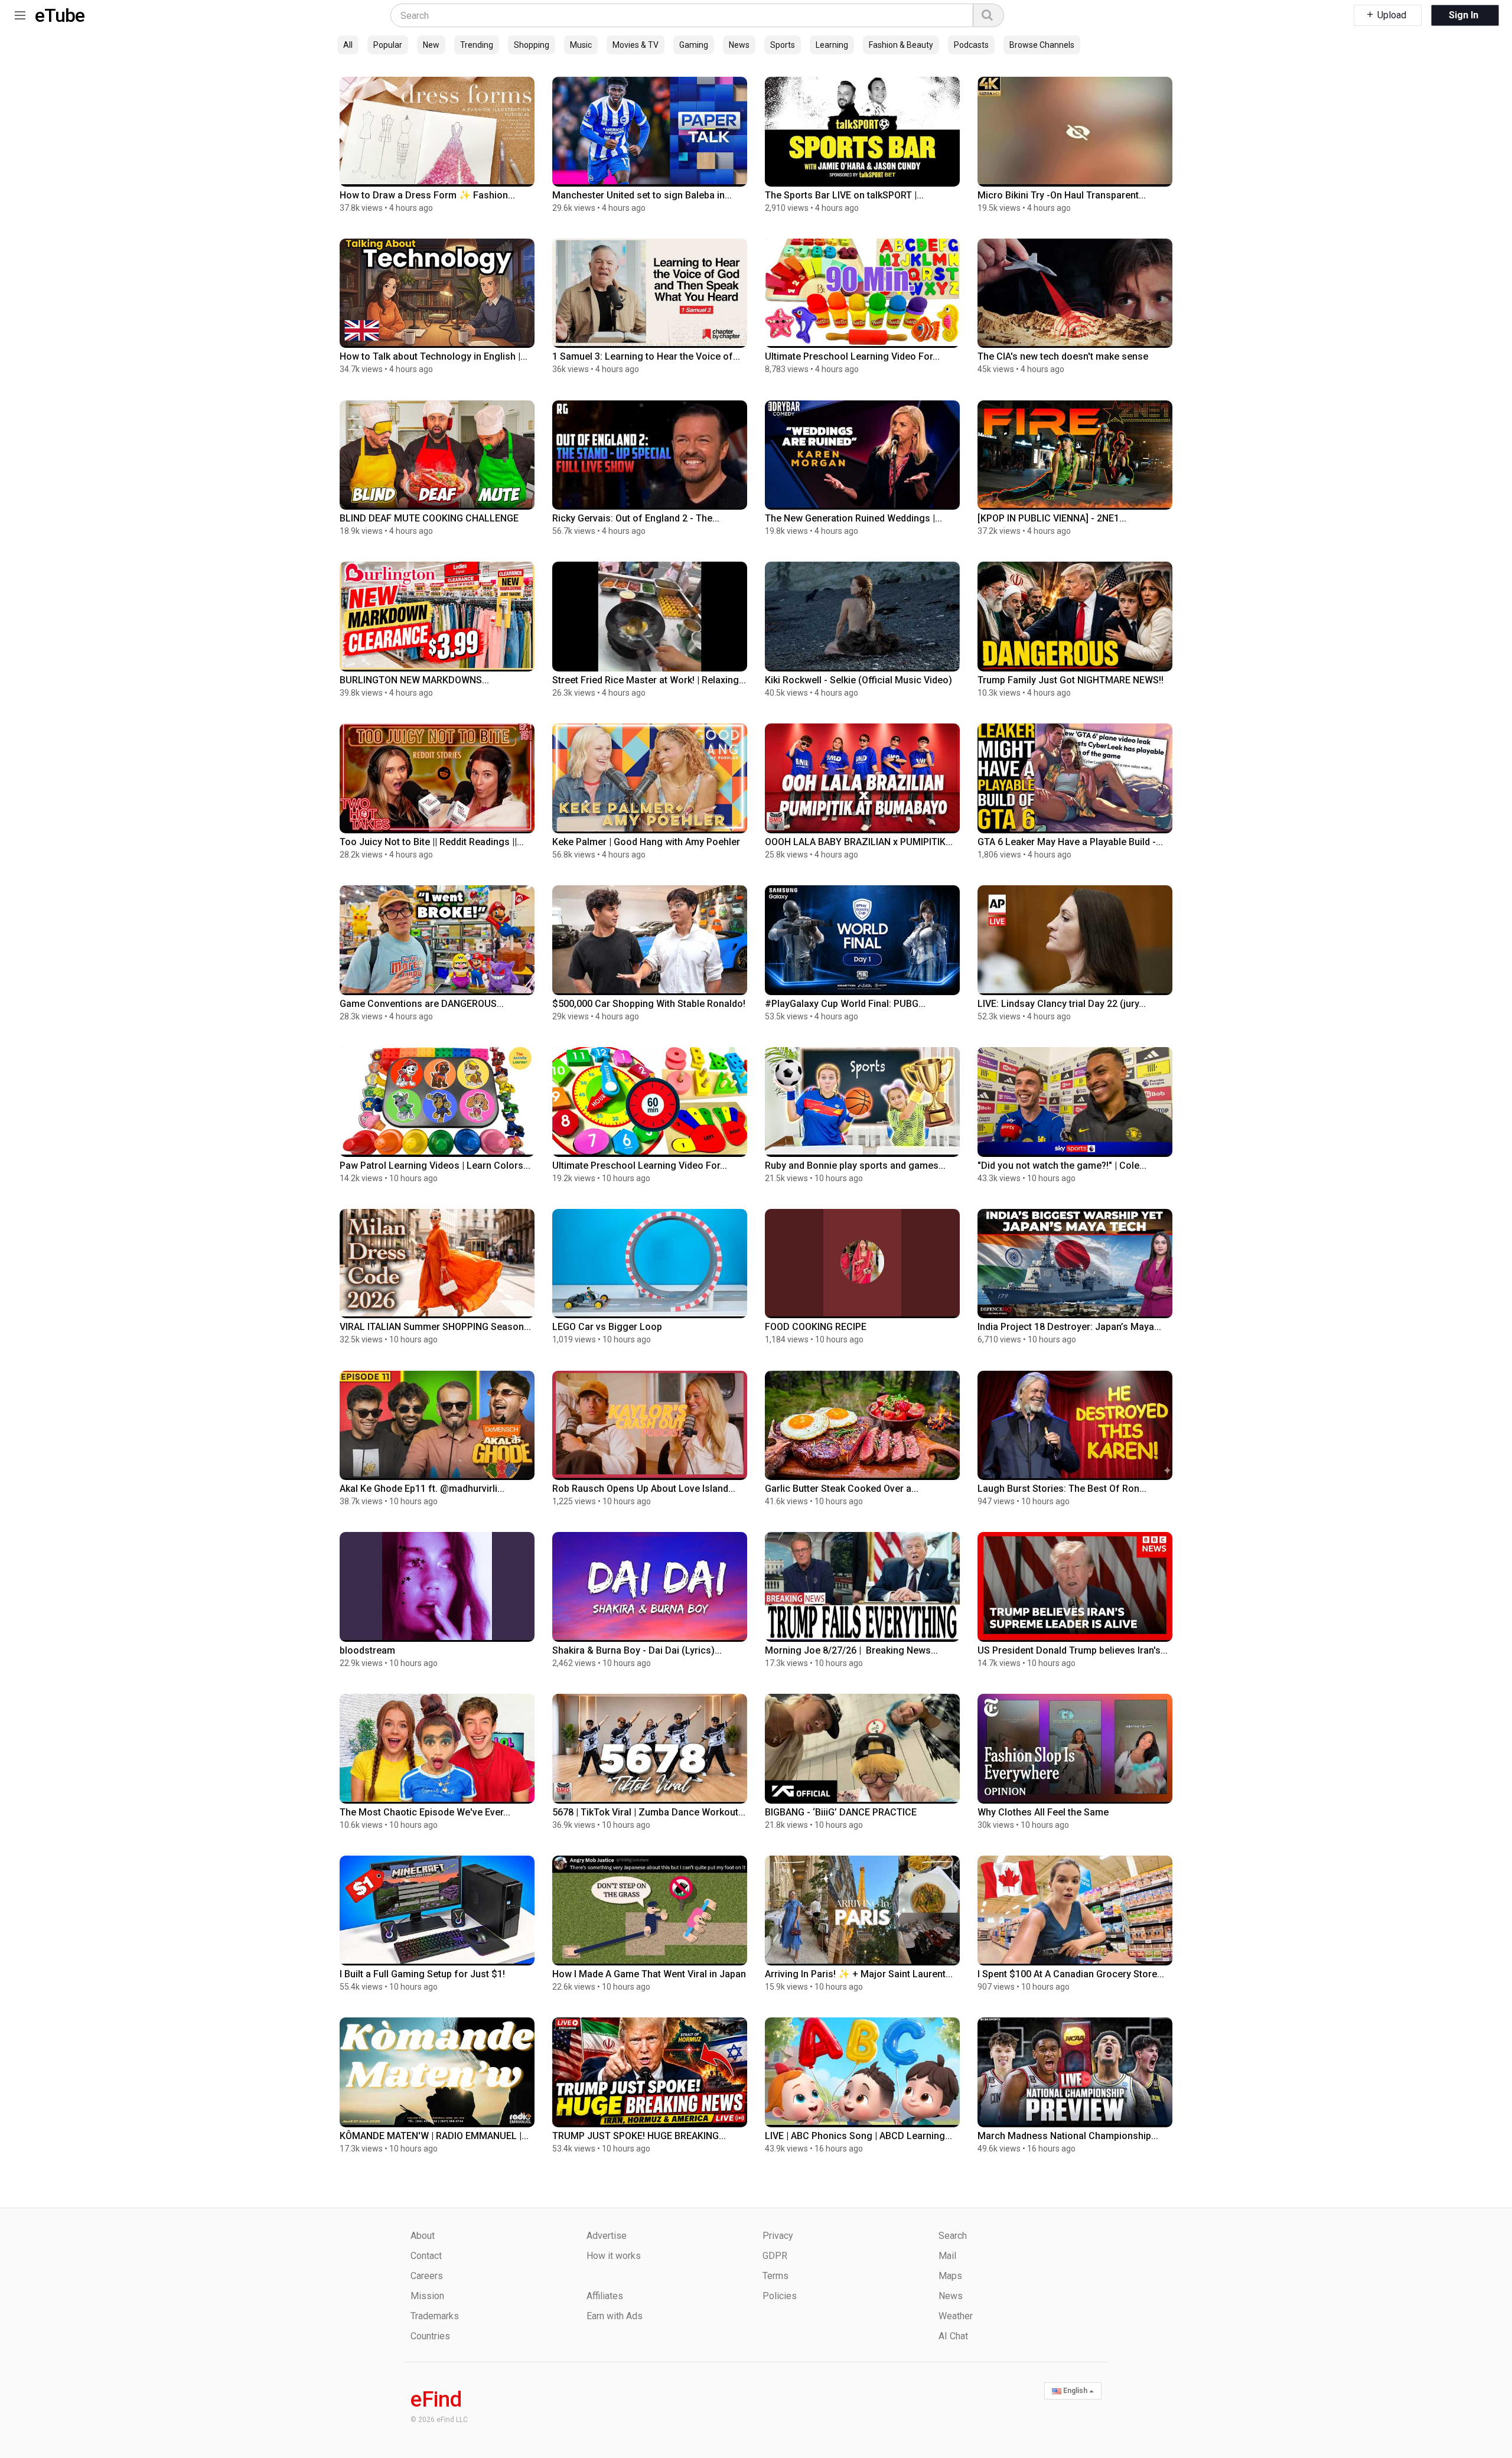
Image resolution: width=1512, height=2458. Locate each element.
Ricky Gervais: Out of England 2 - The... (636, 518)
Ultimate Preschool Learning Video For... (852, 356)
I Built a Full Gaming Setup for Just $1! (422, 1974)
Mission (427, 2296)
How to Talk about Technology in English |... (434, 356)
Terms (775, 2276)
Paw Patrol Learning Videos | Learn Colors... (435, 1166)
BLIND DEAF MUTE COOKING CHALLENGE (429, 518)
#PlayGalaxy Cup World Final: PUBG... (845, 1004)
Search (953, 2236)
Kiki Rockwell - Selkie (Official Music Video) (858, 680)
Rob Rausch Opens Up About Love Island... (644, 1489)
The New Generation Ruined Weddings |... (853, 518)
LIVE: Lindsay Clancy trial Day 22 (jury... (1062, 1004)
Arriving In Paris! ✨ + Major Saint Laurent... (859, 1974)
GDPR (775, 2256)
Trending (477, 45)
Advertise (607, 2236)
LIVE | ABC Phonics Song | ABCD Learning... (858, 2136)
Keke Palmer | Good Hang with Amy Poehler (646, 842)
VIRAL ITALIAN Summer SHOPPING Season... (435, 1327)
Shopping (532, 45)
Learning (832, 45)
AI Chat (953, 2336)
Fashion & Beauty (901, 45)
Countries (430, 2336)
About (423, 2236)
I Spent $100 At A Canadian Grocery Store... (1071, 1974)
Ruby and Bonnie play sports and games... (855, 1166)
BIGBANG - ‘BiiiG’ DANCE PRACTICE (841, 1812)
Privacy (778, 2236)
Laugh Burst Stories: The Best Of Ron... (1062, 1489)
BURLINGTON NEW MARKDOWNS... (414, 680)
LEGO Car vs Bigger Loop (607, 1327)
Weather (956, 2316)
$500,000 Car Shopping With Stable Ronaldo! (649, 1004)
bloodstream (367, 1650)
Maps (950, 2276)
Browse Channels (1042, 45)
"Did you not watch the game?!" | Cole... (1062, 1166)
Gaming (694, 45)
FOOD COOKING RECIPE (816, 1327)
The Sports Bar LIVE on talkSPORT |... (844, 195)
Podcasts (971, 45)
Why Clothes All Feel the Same (1043, 1812)
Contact (426, 2256)
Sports (783, 45)
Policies (780, 2296)
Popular (388, 45)
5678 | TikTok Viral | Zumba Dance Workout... (649, 1812)
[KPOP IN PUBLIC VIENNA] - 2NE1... (1052, 518)
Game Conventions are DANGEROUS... (422, 1004)
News (739, 45)
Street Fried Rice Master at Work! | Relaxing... (649, 680)
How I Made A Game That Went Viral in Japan (649, 1974)
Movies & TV (636, 45)
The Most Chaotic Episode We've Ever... (425, 1812)
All (348, 45)
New (431, 45)
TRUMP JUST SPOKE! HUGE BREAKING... (639, 2136)
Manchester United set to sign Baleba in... (642, 195)
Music (581, 45)
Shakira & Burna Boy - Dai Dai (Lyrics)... (637, 1650)
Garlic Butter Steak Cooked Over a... (842, 1489)
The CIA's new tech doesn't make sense (1063, 356)
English (1075, 2391)
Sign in (1464, 15)
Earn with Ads (615, 2316)
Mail (947, 2256)
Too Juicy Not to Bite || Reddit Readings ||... (432, 842)
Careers (427, 2276)
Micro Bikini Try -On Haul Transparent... (1062, 195)
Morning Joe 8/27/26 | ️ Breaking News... (851, 1650)
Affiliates (605, 2296)
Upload (1391, 15)
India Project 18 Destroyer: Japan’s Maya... (1069, 1327)
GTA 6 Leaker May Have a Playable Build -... (1070, 842)
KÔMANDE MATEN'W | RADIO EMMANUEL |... (434, 2136)
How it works (614, 2256)
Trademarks (435, 2316)
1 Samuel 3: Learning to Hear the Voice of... (646, 356)
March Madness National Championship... (1068, 2136)
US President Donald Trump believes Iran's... (1073, 1650)
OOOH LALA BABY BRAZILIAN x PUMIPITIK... (859, 842)
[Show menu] (20, 13)
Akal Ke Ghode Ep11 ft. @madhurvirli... (422, 1489)
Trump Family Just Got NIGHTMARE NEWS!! (1071, 680)
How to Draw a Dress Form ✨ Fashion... (427, 195)
